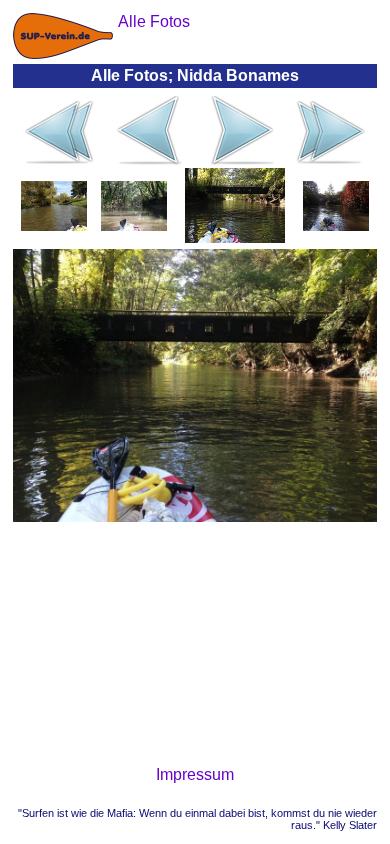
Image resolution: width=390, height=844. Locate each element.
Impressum (195, 774)
